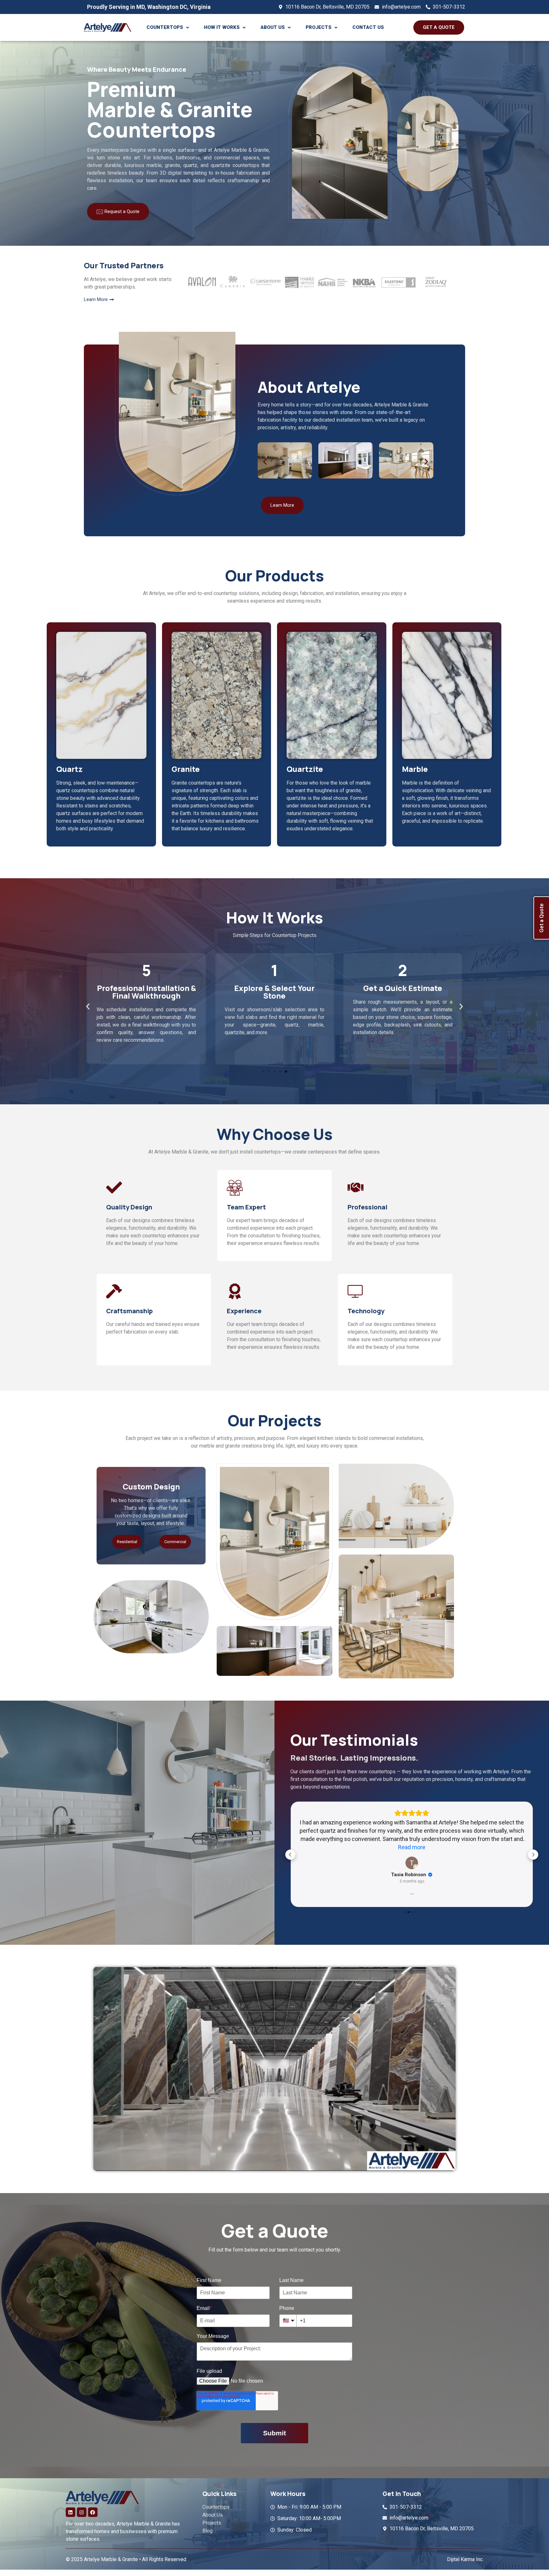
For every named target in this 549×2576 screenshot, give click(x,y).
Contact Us (368, 27)
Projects (319, 27)
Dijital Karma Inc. (465, 2551)
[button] (168, 27)
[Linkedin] (71, 2504)
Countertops (165, 27)
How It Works (222, 27)
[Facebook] (93, 2504)
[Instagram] (82, 2504)
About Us (273, 27)
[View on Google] (412, 1855)
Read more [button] (412, 1839)
